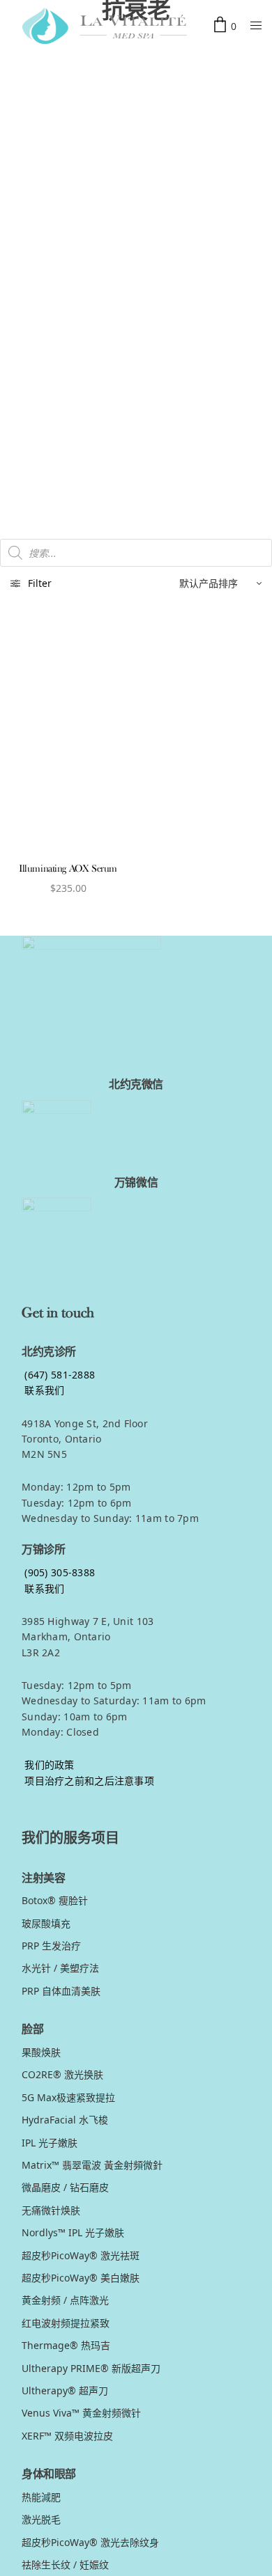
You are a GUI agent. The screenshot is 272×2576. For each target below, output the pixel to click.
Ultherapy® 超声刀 (65, 2390)
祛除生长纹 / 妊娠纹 (65, 2565)
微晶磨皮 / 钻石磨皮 (65, 2187)
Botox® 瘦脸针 (55, 1900)
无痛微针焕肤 (51, 2210)
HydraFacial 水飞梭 (65, 2120)
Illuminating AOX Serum (68, 869)
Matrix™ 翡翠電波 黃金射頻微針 (92, 2165)
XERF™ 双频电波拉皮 (67, 2436)
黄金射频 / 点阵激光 (65, 2300)
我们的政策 (48, 1765)
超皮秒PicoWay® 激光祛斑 (81, 2255)
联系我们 (43, 1390)
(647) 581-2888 (58, 1375)
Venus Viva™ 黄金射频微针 (81, 2413)
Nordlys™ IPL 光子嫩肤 (73, 2232)
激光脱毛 (41, 2519)
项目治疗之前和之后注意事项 (88, 1781)
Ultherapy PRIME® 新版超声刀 (91, 2368)
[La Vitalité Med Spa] (104, 26)
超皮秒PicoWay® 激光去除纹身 (90, 2542)
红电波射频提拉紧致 (66, 2323)
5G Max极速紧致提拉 (68, 2097)
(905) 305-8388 (58, 1572)
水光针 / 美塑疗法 (60, 1968)
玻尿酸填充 (46, 1923)
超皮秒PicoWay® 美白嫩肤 (81, 2278)
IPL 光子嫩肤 (50, 2143)
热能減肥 (41, 2497)
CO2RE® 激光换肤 (62, 2074)
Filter (40, 583)
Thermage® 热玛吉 (66, 2345)
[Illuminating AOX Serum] (68, 736)
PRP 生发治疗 (51, 1946)
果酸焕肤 (41, 2052)
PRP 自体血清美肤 (61, 1991)
